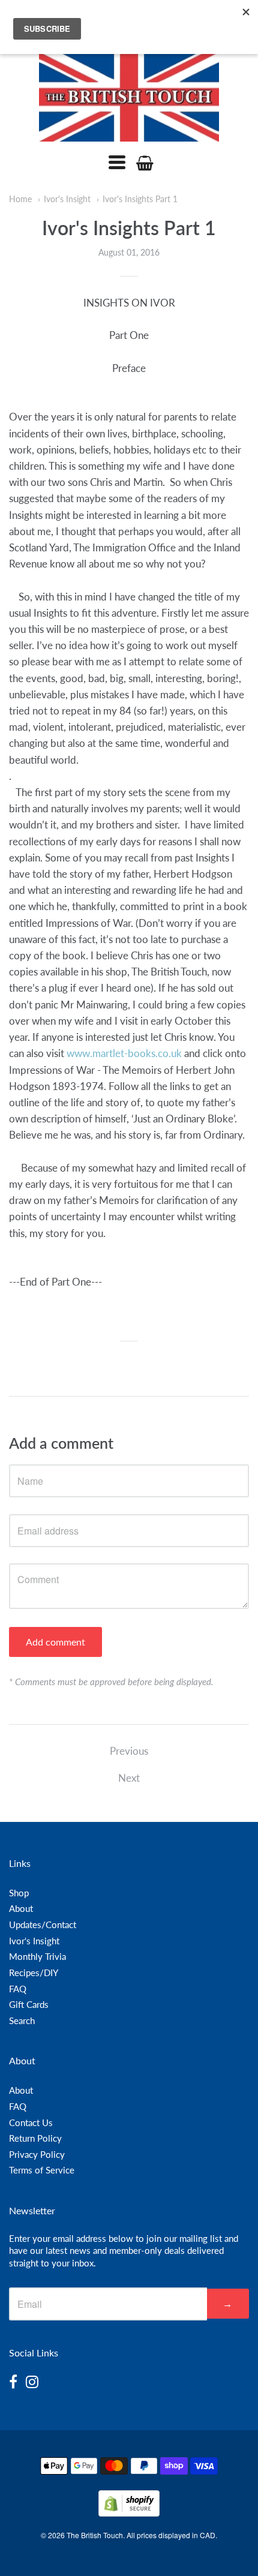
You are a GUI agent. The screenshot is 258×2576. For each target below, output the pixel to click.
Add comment (55, 1642)
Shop (19, 1893)
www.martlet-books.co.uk (124, 1053)
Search (22, 2020)
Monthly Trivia (37, 1956)
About (21, 1908)
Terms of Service (42, 2170)
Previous (129, 1751)
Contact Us (31, 2122)
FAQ (18, 1989)
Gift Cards (29, 2004)
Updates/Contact (43, 1925)
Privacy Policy (37, 2154)
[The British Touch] (129, 97)
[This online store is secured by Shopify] (129, 2513)
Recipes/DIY (34, 1972)
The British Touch (95, 2535)
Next (129, 1778)
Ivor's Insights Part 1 (140, 199)
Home (20, 199)
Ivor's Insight (67, 199)
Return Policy (35, 2138)
